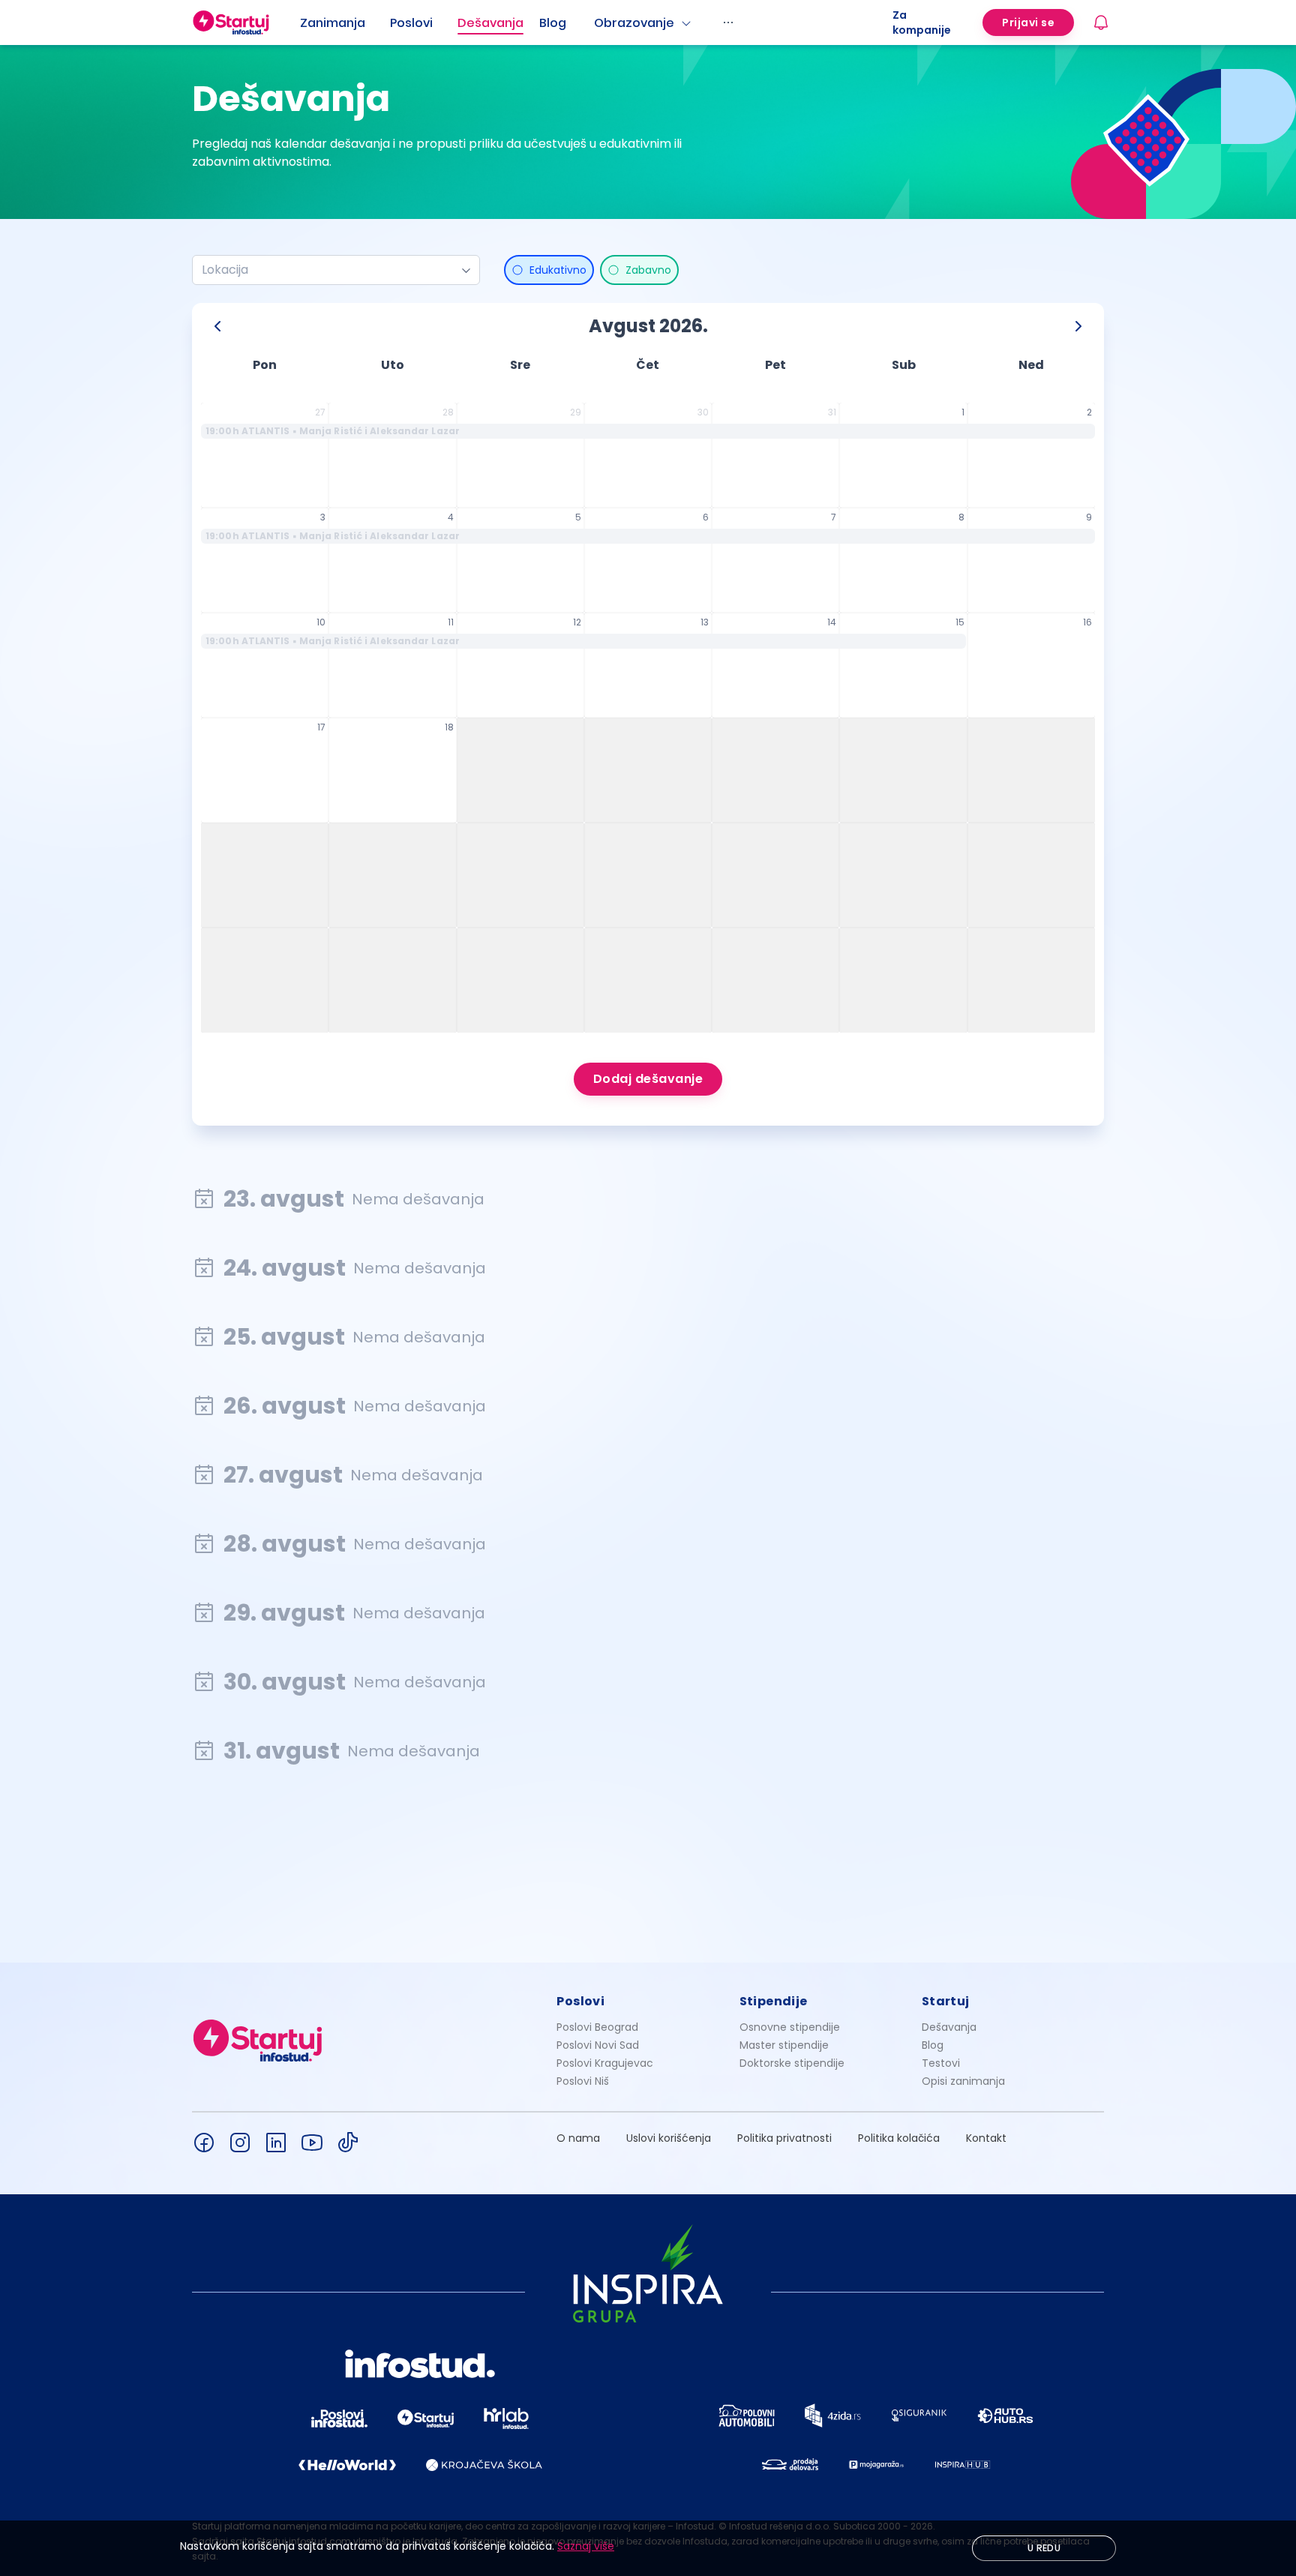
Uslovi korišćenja (669, 2138)
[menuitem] (345, 23)
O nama (578, 2138)
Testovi (941, 2063)
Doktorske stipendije (792, 2063)
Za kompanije (922, 22)
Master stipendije (784, 2045)
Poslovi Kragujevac (605, 2063)
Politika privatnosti (784, 2138)
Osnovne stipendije (790, 2027)
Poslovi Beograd (597, 2027)
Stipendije (774, 2001)
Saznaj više (586, 2546)
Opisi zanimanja (963, 2081)
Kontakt (986, 2138)
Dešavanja (949, 2027)
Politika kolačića (899, 2138)
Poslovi (411, 23)
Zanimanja (333, 23)
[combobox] (330, 270)
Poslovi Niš (583, 2081)
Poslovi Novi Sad (598, 2045)
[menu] (596, 22)
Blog (553, 23)
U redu (1044, 2548)
